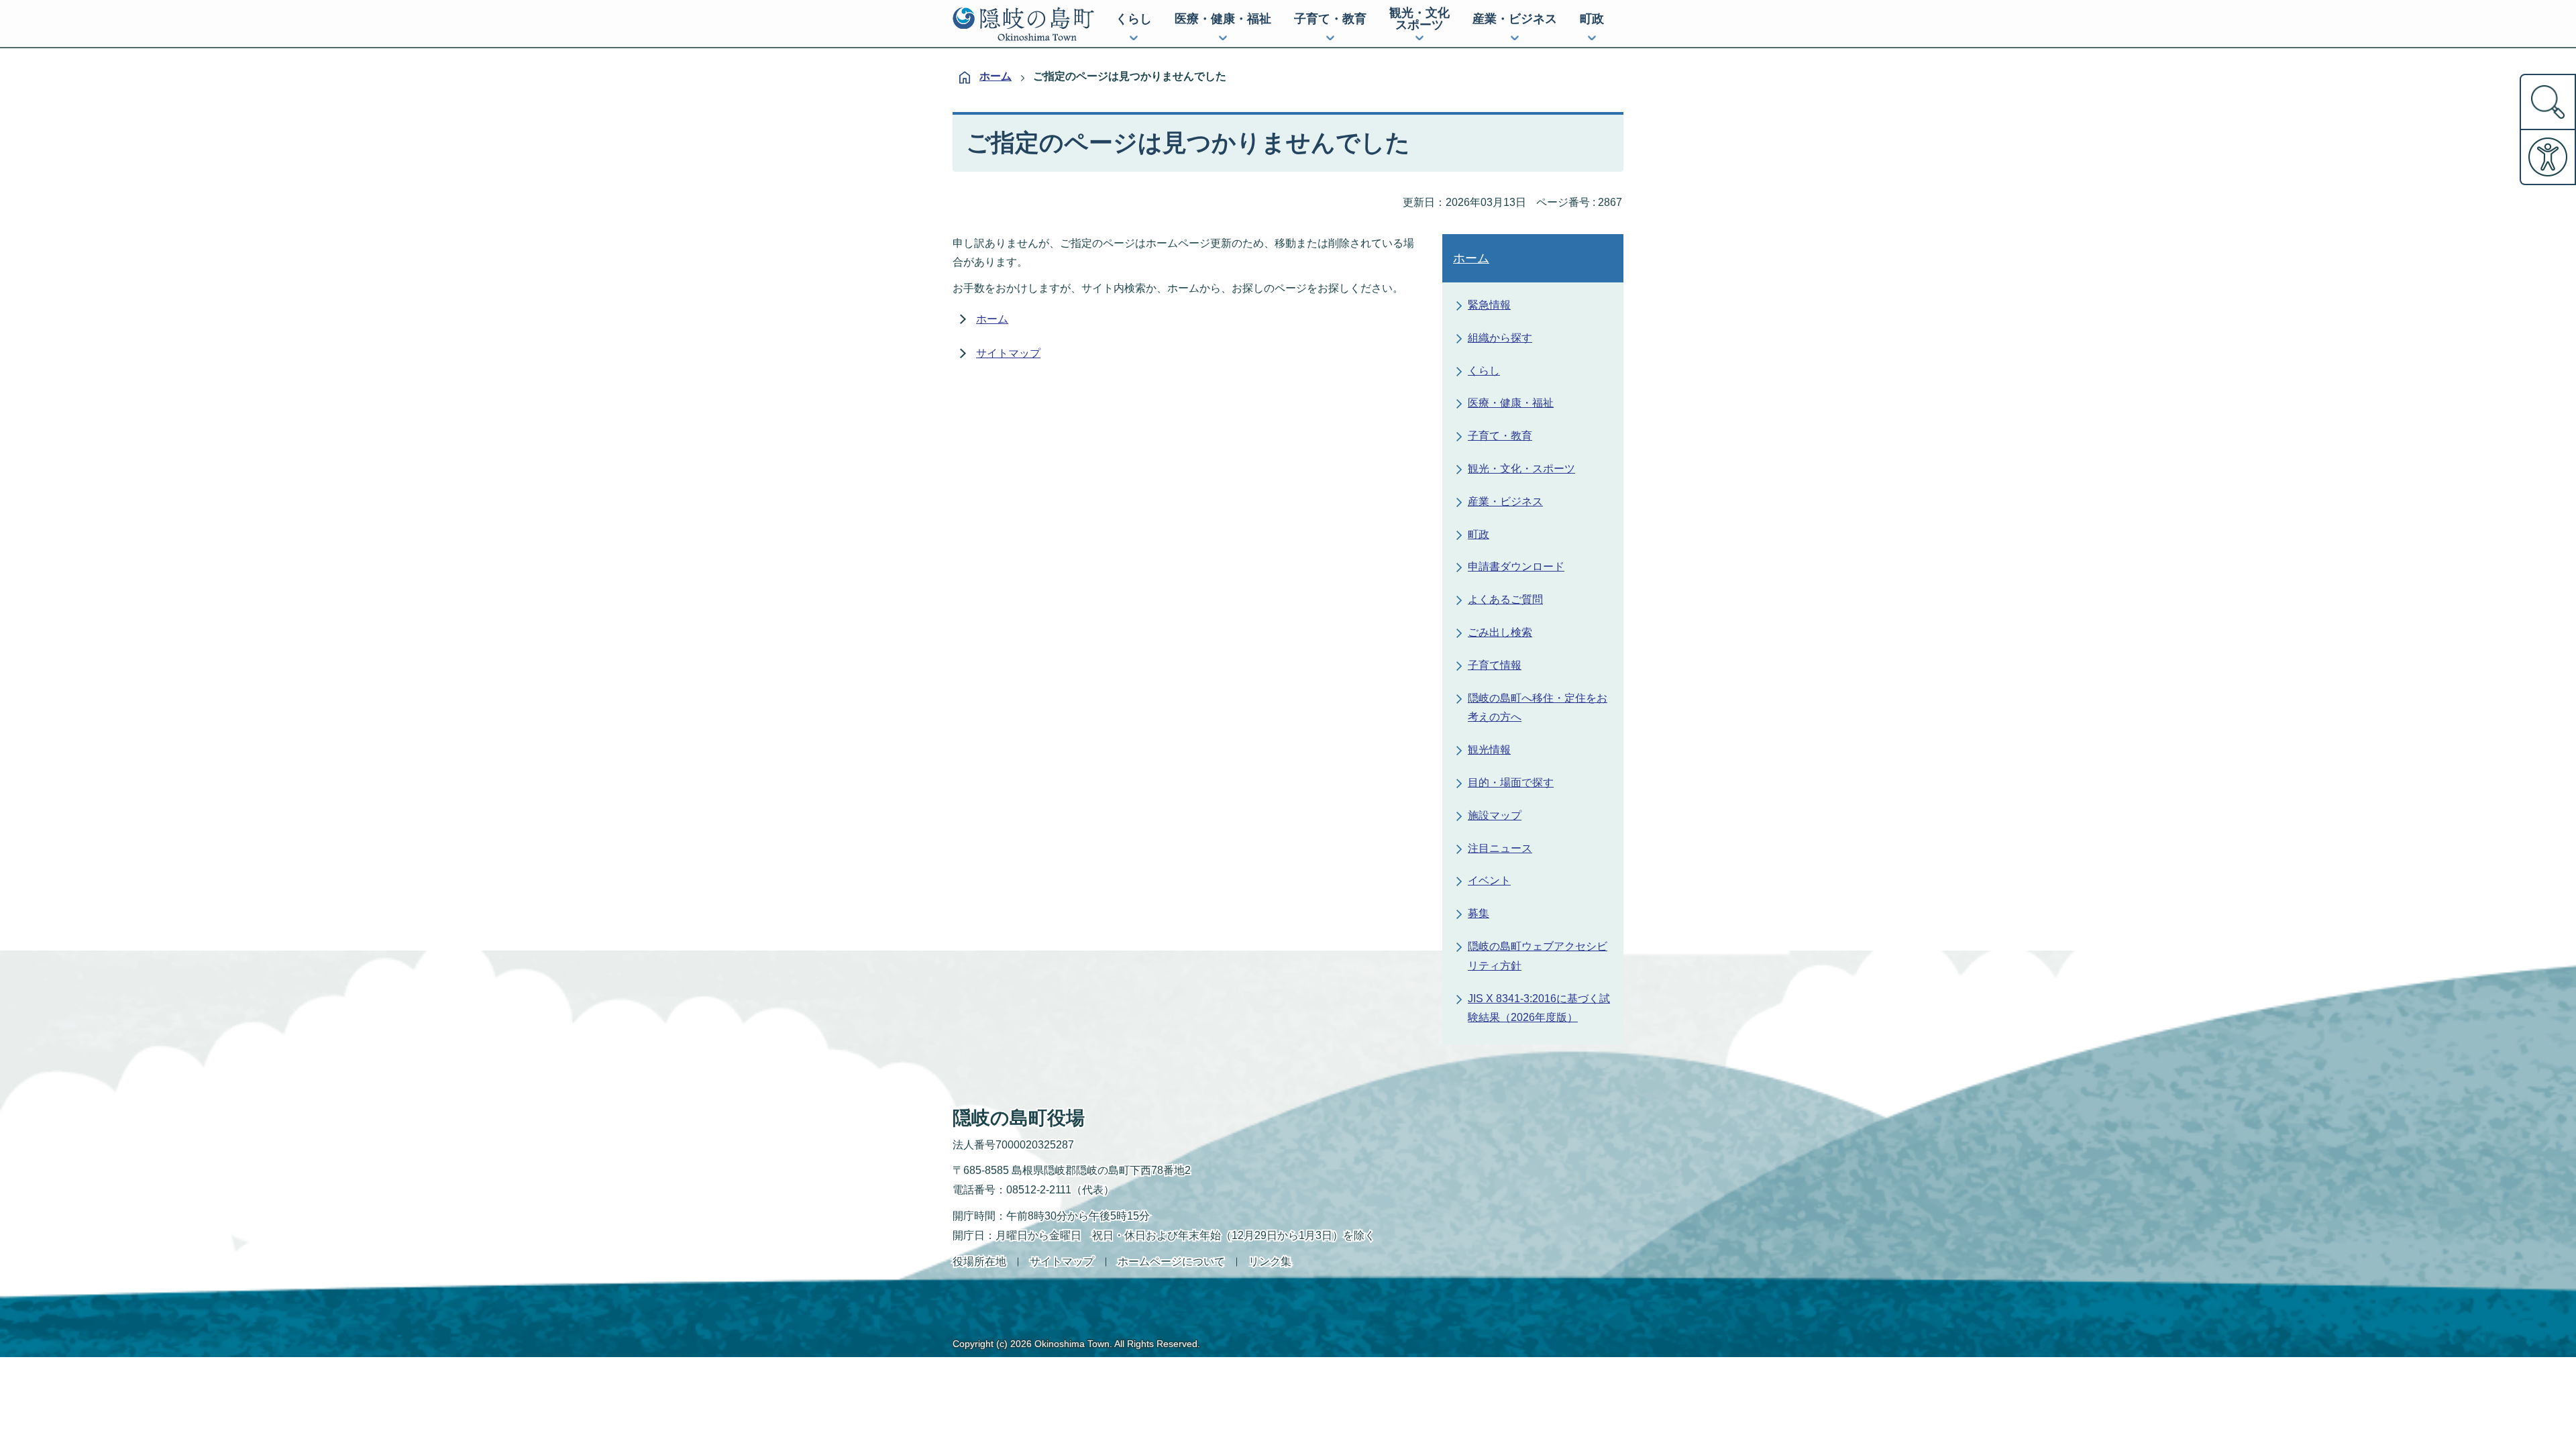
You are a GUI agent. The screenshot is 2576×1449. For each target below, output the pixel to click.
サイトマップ (1008, 353)
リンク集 (1270, 1262)
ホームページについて (1171, 1262)
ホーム (996, 76)
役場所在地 (979, 1262)
